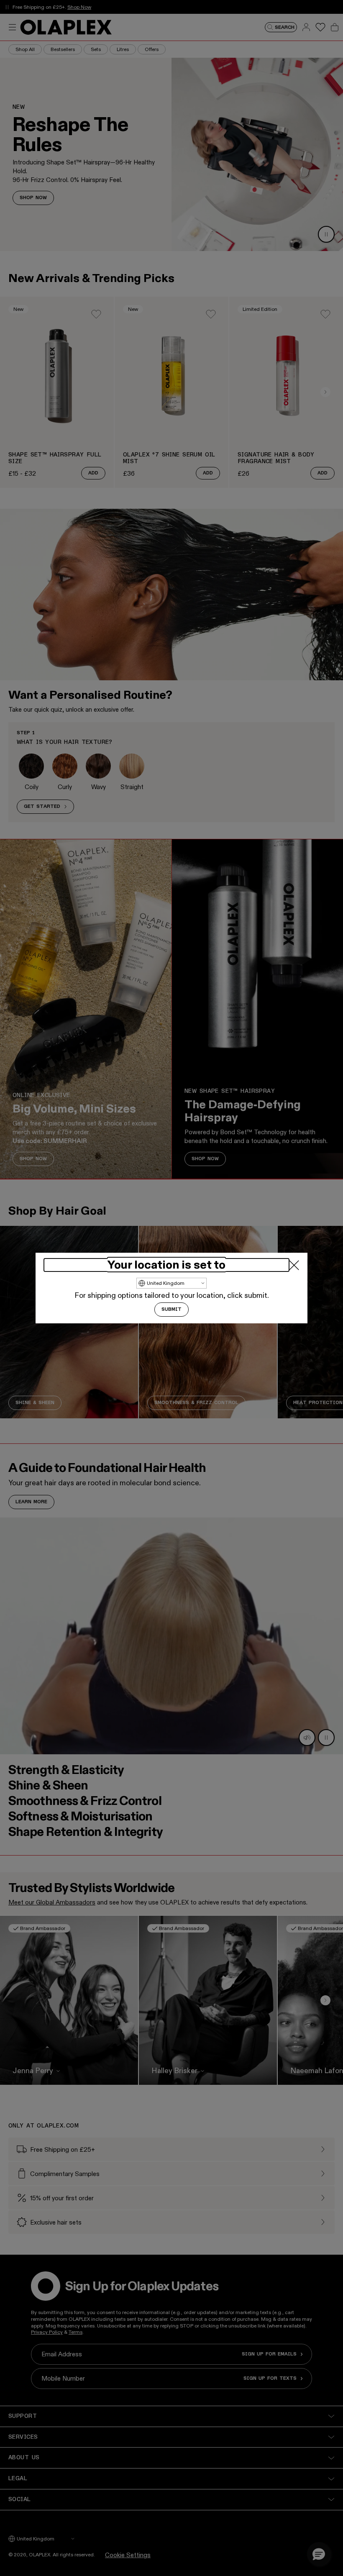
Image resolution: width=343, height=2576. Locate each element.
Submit (171, 1310)
